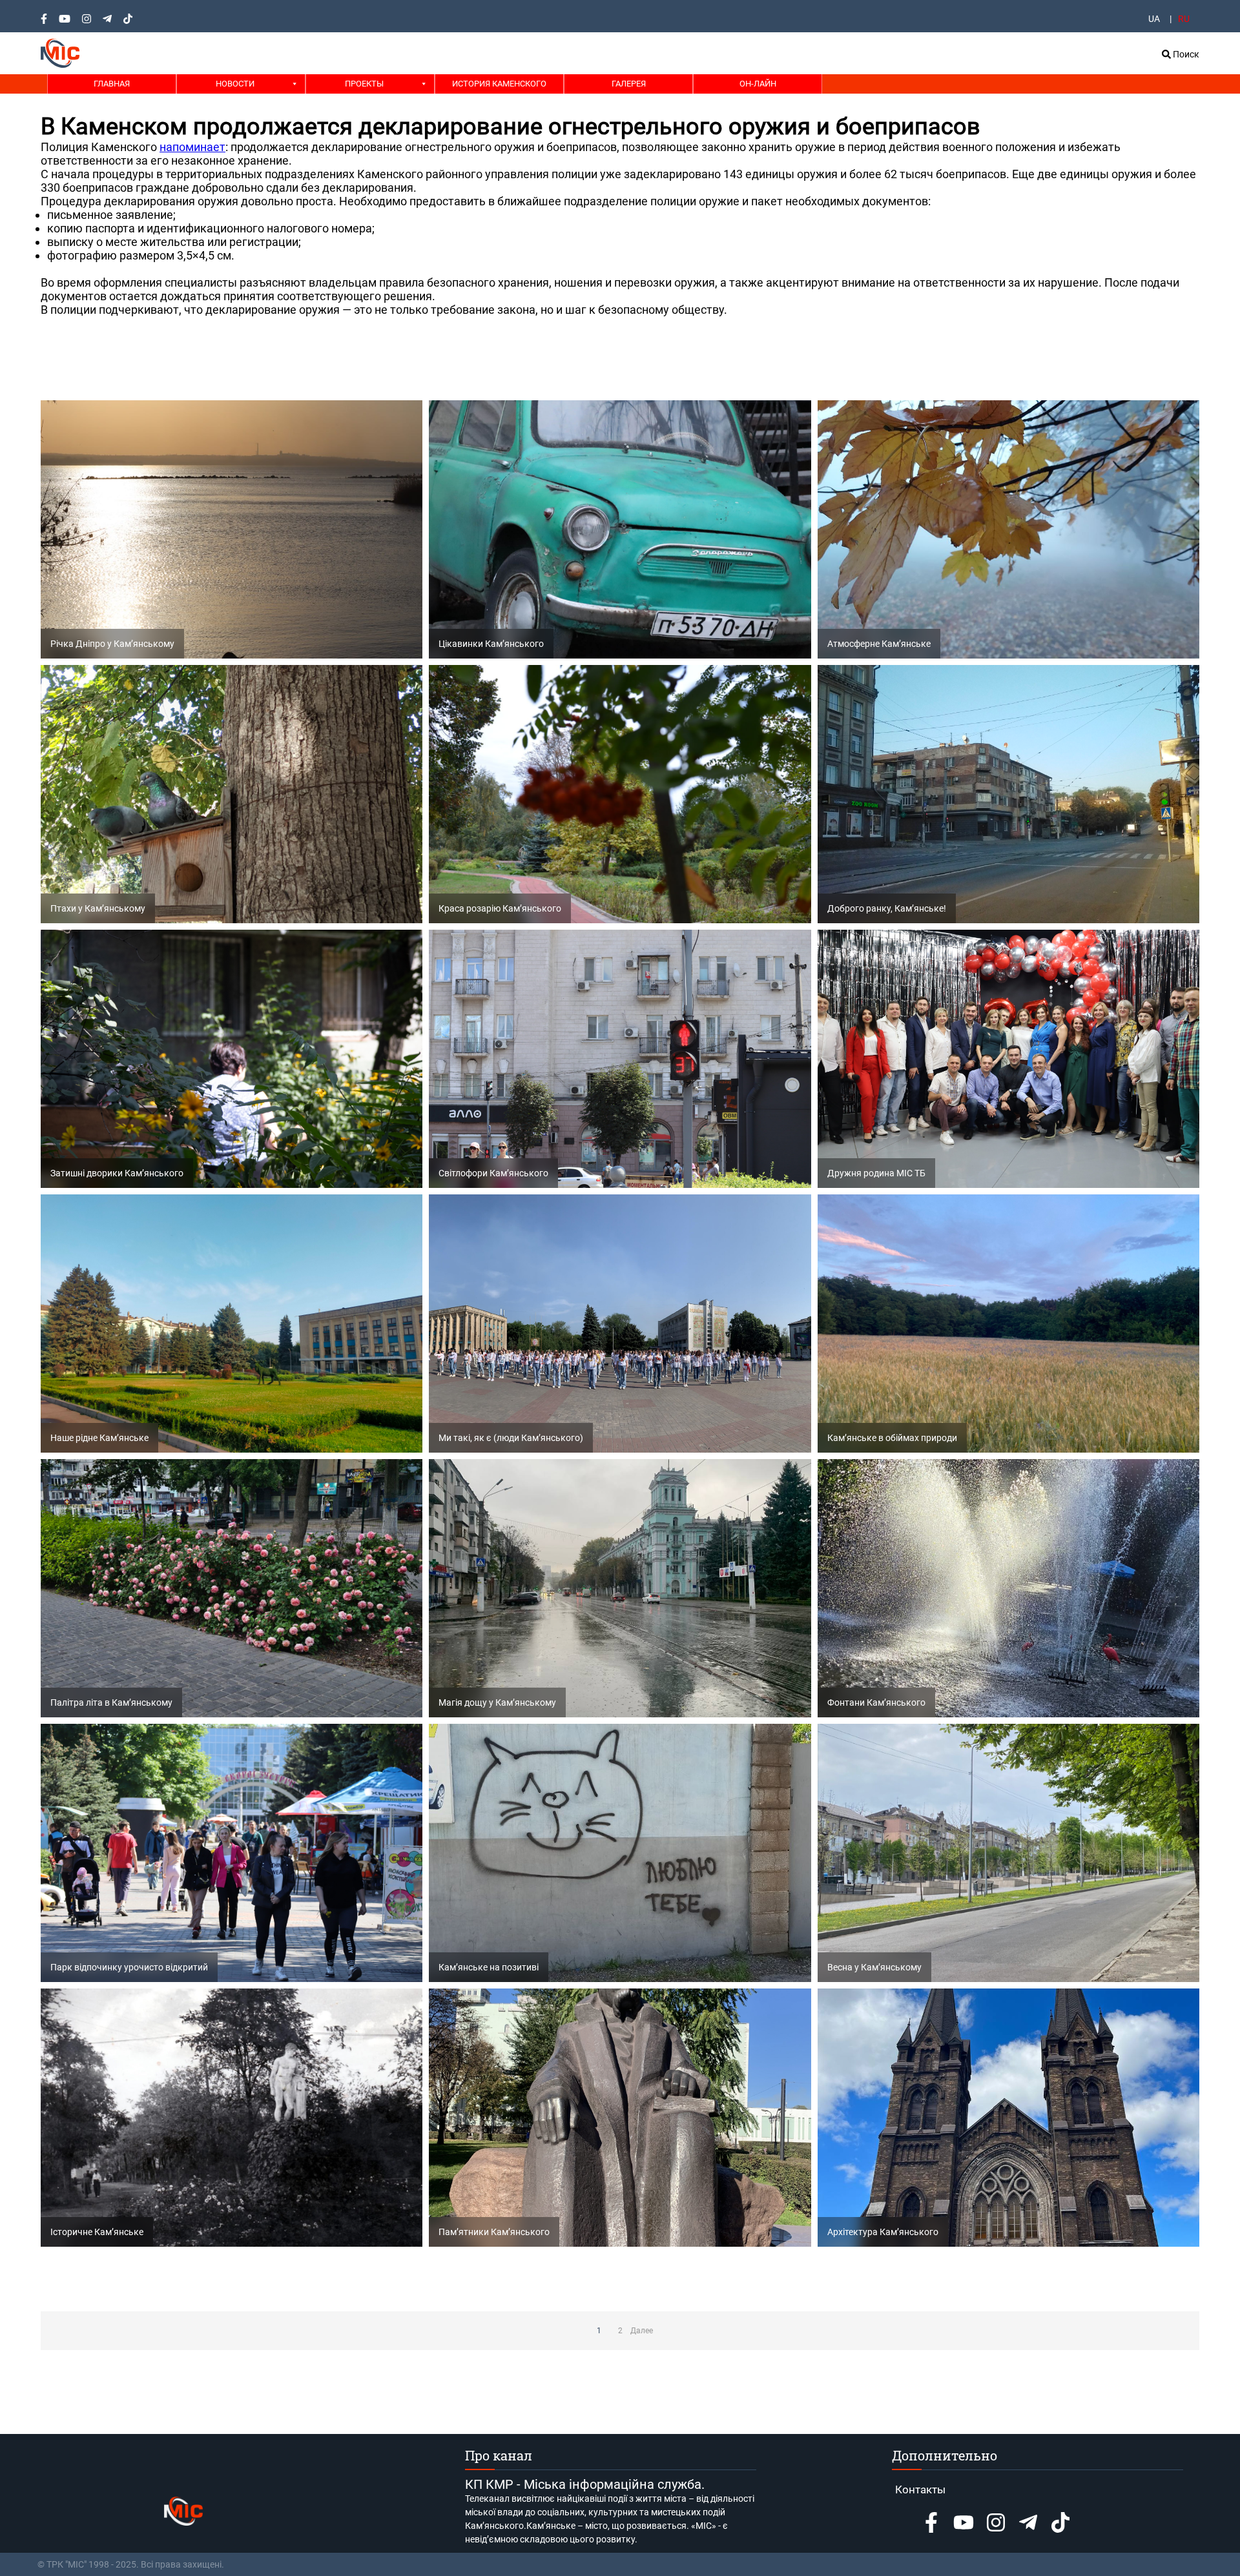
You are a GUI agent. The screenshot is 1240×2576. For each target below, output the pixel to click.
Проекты (364, 84)
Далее (641, 2331)
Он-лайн (758, 84)
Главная (112, 84)
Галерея (629, 84)
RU (1184, 19)
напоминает (192, 147)
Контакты (920, 2489)
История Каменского (499, 84)
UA (1154, 19)
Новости (235, 84)
